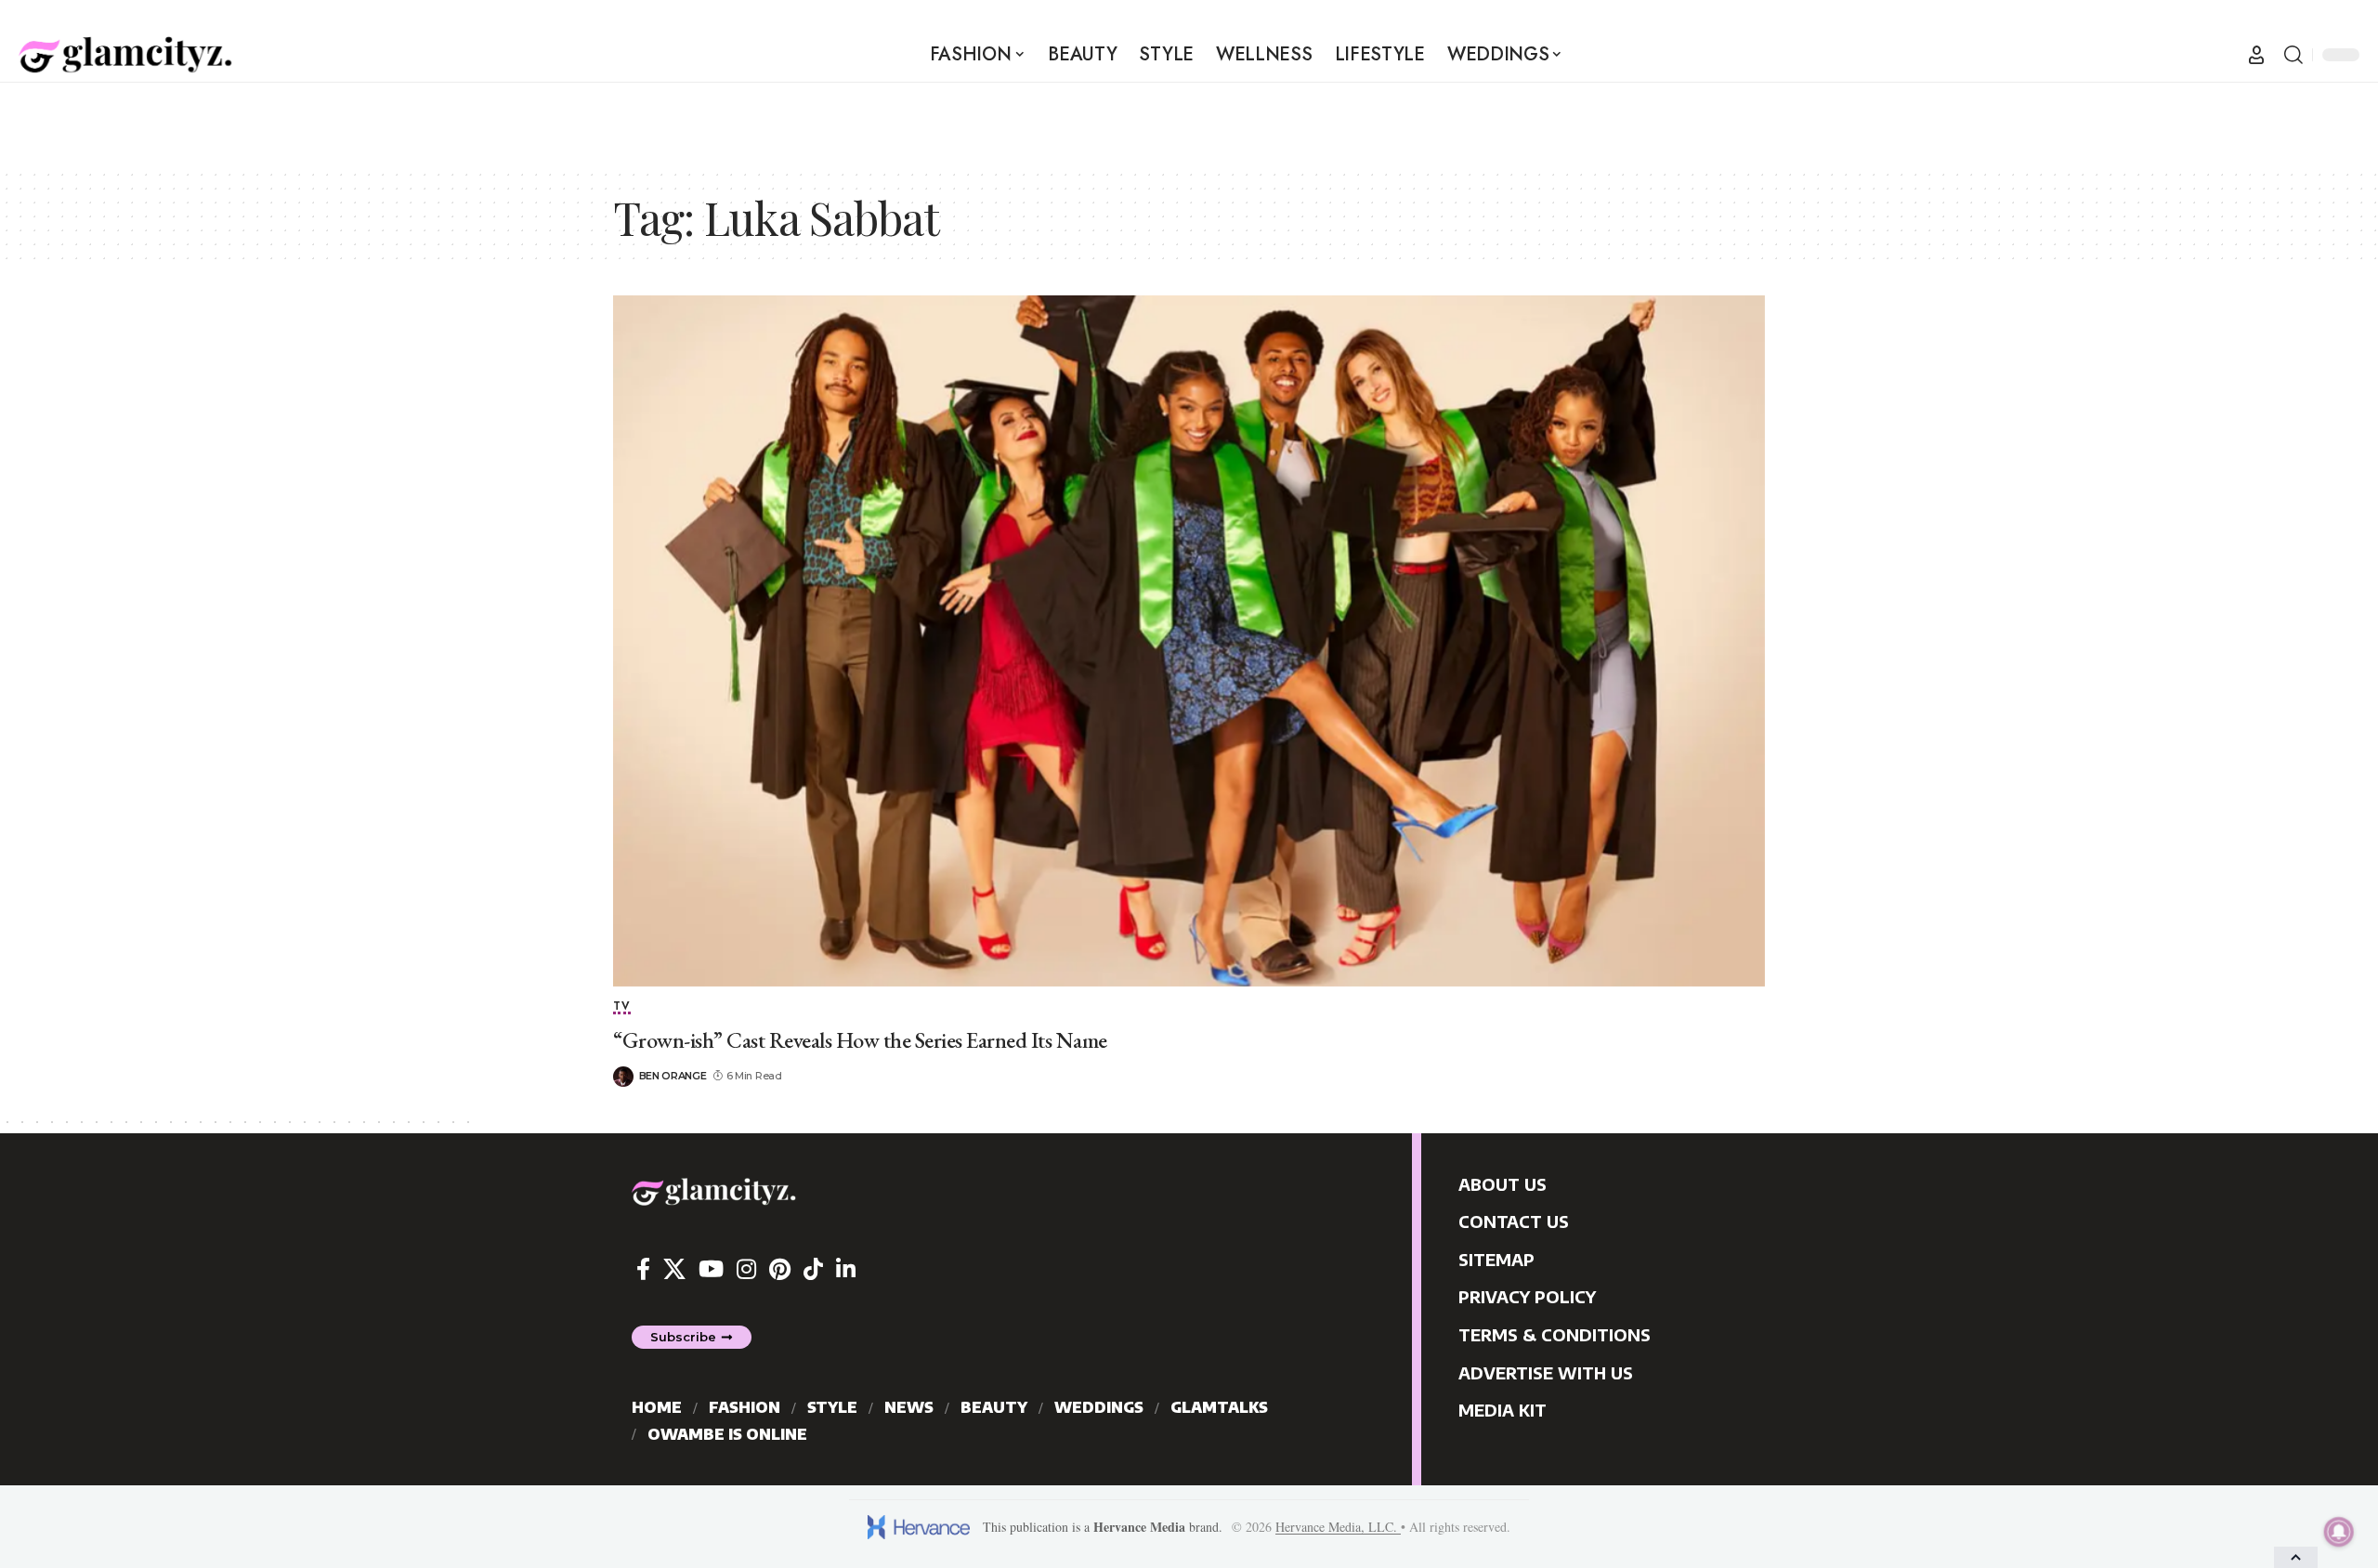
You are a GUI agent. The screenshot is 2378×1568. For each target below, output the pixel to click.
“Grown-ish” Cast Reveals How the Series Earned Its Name (860, 1040)
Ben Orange (673, 1076)
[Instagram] (746, 1269)
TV (622, 1007)
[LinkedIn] (846, 1269)
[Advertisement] (1189, 124)
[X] (674, 1269)
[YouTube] (711, 1269)
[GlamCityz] (125, 55)
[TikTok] (813, 1269)
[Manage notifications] (2339, 1532)
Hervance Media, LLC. (1338, 1527)
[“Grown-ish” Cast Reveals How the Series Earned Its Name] (1189, 641)
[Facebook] (643, 1269)
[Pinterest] (780, 1269)
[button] (2256, 55)
